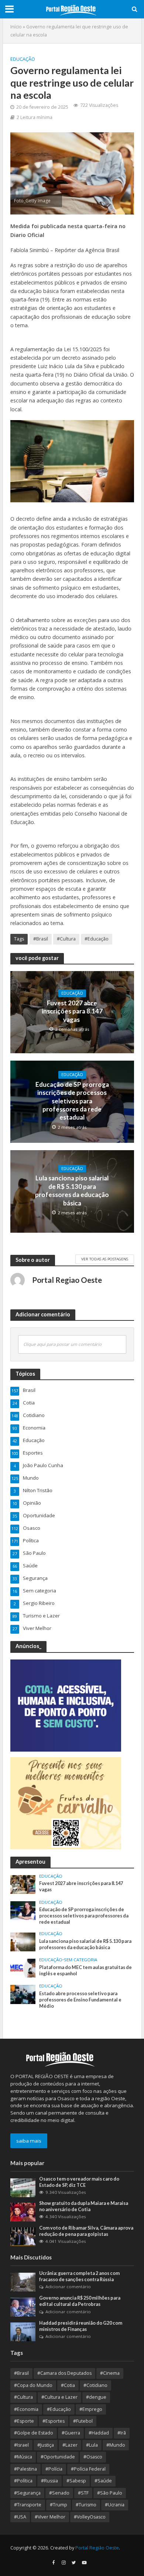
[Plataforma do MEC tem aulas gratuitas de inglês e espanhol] (23, 1968)
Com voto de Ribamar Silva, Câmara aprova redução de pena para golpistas (86, 2231)
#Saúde (103, 2481)
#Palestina (25, 2469)
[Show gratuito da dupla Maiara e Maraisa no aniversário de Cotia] (23, 2212)
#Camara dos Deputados (64, 2373)
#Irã (122, 2433)
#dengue (96, 2397)
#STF (83, 2493)
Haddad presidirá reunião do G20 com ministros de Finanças (81, 2326)
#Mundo (116, 2445)
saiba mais (29, 2141)
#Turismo (86, 2505)
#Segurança (27, 2493)
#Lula (92, 2445)
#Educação (97, 939)
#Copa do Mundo (33, 2385)
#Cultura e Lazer (59, 2397)
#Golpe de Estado (34, 2433)
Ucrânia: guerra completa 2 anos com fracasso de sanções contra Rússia (79, 2276)
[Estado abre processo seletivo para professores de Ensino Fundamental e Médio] (23, 1994)
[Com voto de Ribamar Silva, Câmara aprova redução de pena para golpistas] (23, 2236)
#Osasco (93, 2457)
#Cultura (66, 939)
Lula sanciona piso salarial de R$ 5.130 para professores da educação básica (72, 1190)
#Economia (26, 2409)
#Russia (49, 2481)
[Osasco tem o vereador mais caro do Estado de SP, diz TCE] (23, 2187)
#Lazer (70, 2445)
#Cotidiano (95, 2385)
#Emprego (91, 2409)
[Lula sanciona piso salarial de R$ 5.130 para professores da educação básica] (23, 1941)
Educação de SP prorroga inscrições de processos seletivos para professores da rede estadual (72, 1101)
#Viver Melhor (50, 2517)
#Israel (21, 2445)
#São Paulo (110, 2493)
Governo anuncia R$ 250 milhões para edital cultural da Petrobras (80, 2301)
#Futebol (83, 2421)
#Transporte (28, 2505)
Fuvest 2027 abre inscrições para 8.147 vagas (72, 1011)
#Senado (59, 2493)
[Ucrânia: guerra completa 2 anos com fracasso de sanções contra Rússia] (23, 2282)
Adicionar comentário (68, 2287)
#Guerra (71, 2433)
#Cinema (110, 2373)
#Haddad (99, 2433)
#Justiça (46, 2445)
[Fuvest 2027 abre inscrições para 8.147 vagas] (23, 1884)
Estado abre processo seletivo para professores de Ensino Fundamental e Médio (80, 2000)
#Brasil (41, 939)
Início (16, 27)
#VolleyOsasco (90, 2517)
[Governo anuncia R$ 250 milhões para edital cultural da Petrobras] (23, 2307)
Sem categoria (80, 1960)
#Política (23, 2481)
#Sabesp (76, 2481)
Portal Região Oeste (97, 2548)
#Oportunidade (58, 2457)
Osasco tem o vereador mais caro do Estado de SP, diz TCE (79, 2182)
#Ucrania (115, 2505)
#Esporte (24, 2421)
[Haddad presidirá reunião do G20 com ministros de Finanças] (23, 2331)
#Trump (59, 2505)
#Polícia (54, 2469)
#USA (20, 2517)
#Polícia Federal (88, 2469)
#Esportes (54, 2421)
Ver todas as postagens (105, 1259)
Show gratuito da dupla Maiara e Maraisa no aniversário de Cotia (84, 2206)
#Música (23, 2457)
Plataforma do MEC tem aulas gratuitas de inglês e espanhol (85, 1971)
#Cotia (68, 2385)
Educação (23, 59)
